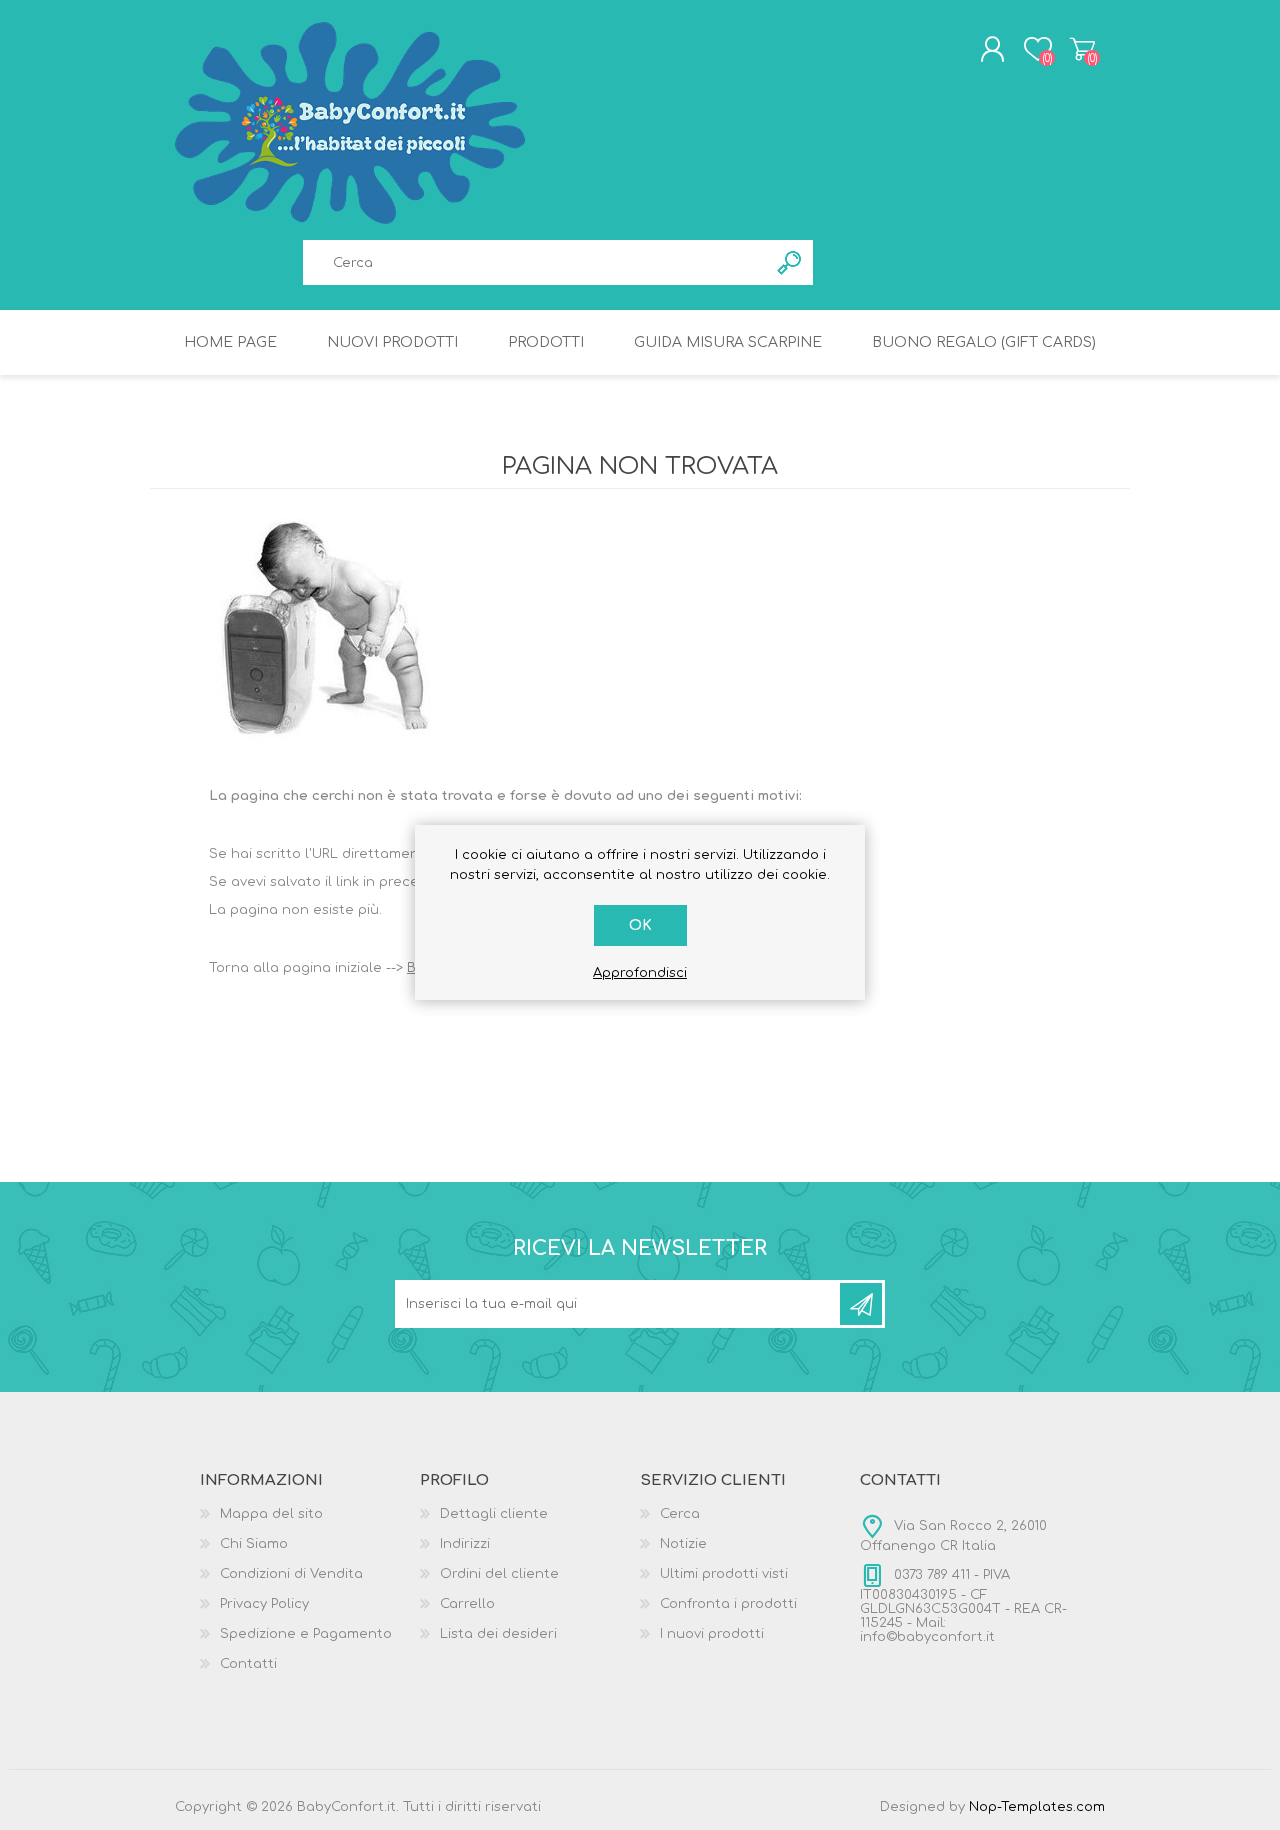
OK (640, 925)
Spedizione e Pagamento (306, 1634)
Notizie (683, 1544)
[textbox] (535, 262)
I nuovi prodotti (712, 1634)
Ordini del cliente (499, 1574)
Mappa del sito (271, 1514)
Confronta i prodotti (728, 1604)
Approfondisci (640, 973)
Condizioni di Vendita (291, 1574)
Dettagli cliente (494, 1514)
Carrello (1082, 49)
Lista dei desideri (498, 1634)
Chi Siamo (254, 1544)
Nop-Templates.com (1037, 1807)
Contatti (248, 1664)
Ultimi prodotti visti (724, 1574)
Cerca (680, 1514)
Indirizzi (465, 1544)
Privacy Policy (264, 1604)
